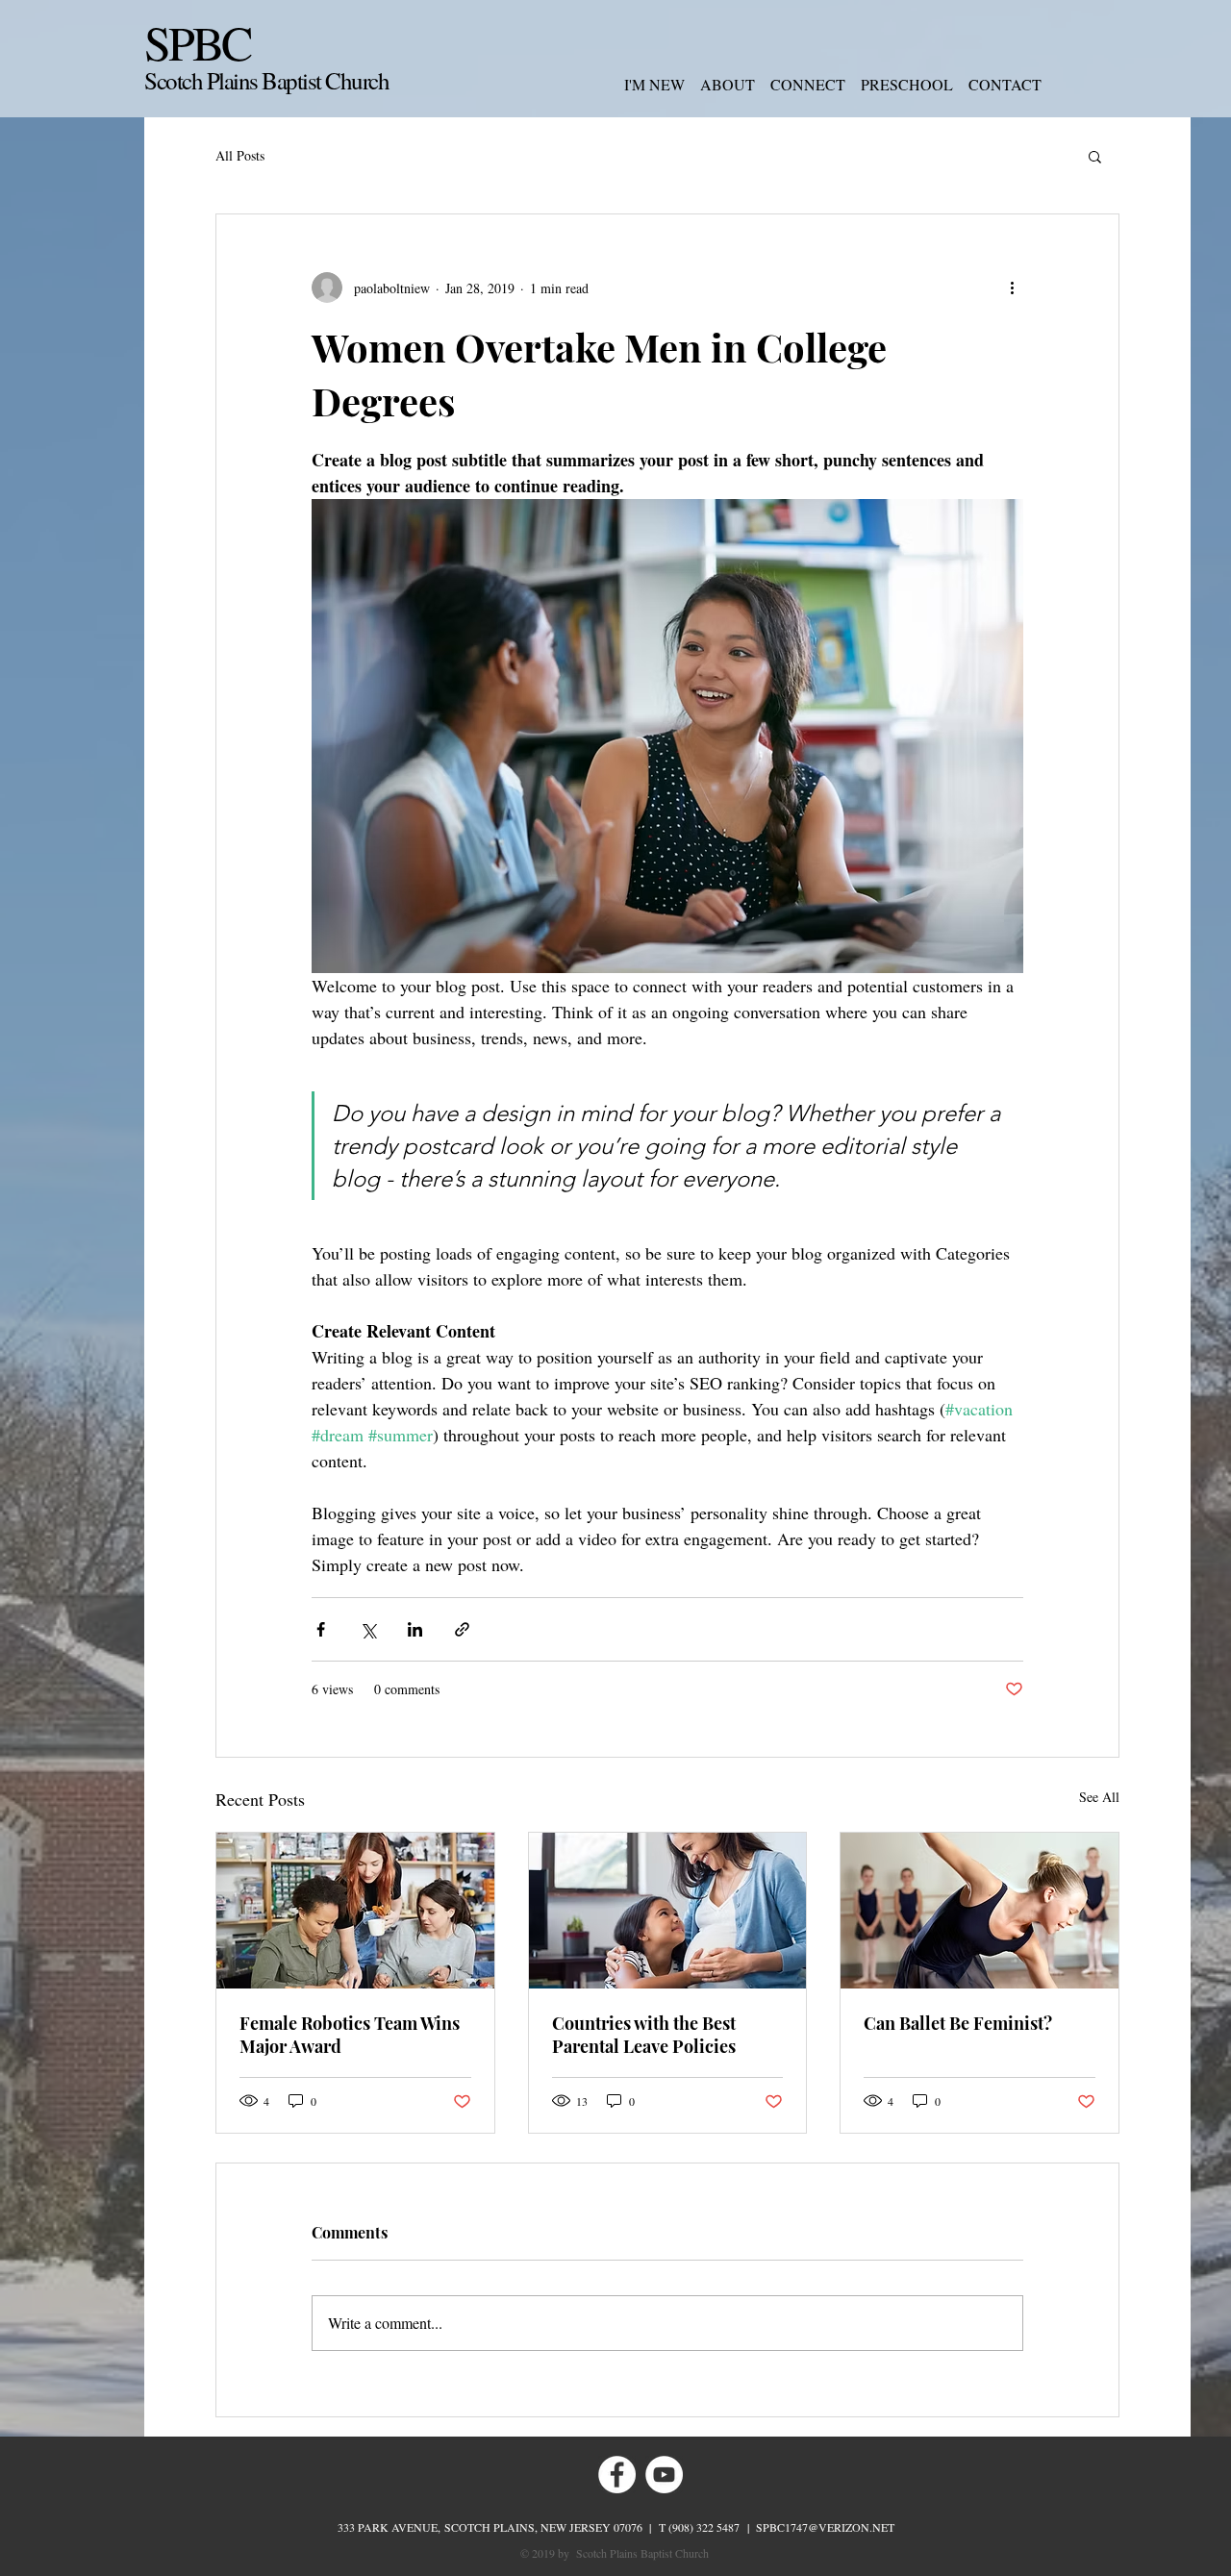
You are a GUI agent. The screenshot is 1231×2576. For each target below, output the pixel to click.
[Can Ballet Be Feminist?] (980, 1911)
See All (1099, 1797)
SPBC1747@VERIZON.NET (825, 2527)
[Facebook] (617, 2475)
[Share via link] (462, 1629)
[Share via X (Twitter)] (368, 1629)
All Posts (240, 155)
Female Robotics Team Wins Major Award (350, 2035)
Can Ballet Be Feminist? (958, 2023)
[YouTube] (664, 2475)
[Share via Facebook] (321, 1629)
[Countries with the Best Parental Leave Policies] (668, 1911)
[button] (1095, 156)
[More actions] (1012, 288)
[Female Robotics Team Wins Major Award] (355, 1911)
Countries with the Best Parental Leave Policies (644, 2035)
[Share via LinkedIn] (415, 1629)
